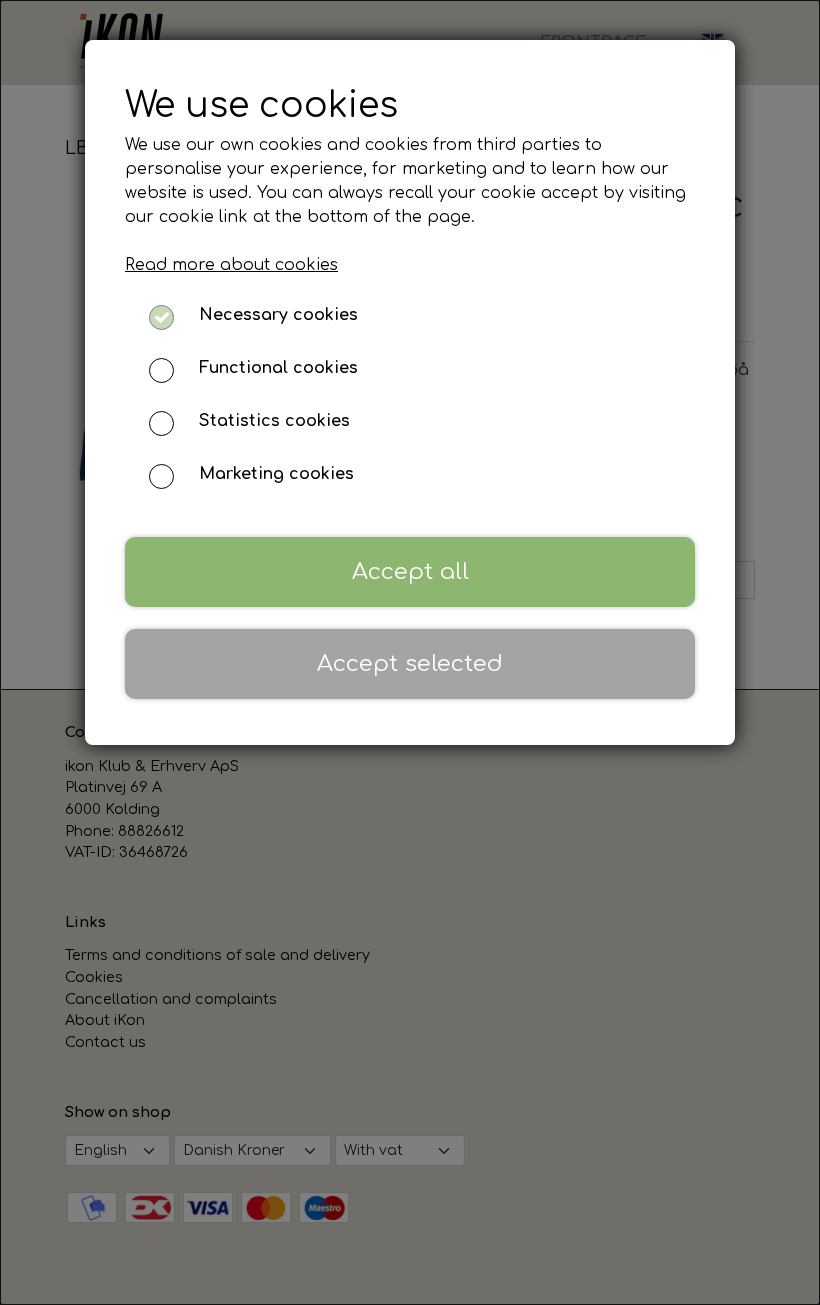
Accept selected (410, 663)
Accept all (410, 571)
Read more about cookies (231, 265)
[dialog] (410, 652)
